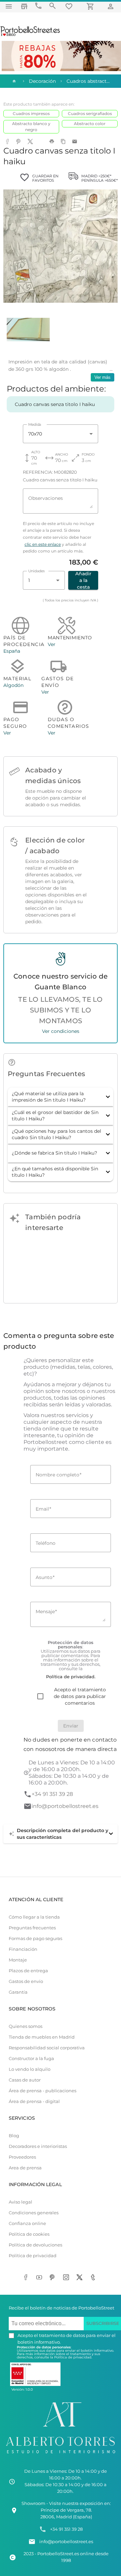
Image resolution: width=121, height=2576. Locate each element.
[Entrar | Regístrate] (112, 6)
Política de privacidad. (73, 2357)
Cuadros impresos (31, 113)
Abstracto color (90, 124)
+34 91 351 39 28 (52, 1794)
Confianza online (27, 2223)
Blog (14, 2136)
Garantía (18, 1992)
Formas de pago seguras (35, 1939)
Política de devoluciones (35, 2245)
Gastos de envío (26, 1981)
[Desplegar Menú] (9, 6)
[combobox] (61, 434)
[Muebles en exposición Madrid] (24, 6)
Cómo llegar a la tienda (34, 1917)
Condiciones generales (34, 2213)
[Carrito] (91, 6)
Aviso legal (21, 2202)
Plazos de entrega (28, 1971)
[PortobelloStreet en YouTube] (40, 2278)
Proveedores (22, 2157)
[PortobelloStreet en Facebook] (27, 2278)
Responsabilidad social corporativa (47, 2048)
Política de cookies (29, 2234)
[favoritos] (70, 6)
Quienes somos (26, 2026)
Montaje (18, 1960)
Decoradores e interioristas (38, 2146)
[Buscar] (52, 6)
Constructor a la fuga (31, 2059)
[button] (61, 1097)
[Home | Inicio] (13, 81)
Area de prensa (25, 2168)
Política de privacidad (33, 2256)
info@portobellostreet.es (65, 1806)
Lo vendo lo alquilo (30, 2069)
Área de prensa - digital (34, 2101)
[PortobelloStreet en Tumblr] (94, 2278)
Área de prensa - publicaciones (43, 2091)
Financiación (23, 1949)
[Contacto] (38, 6)
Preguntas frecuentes (32, 1928)
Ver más (103, 377)
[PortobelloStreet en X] (81, 2278)
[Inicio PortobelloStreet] (30, 35)
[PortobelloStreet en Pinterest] (54, 2278)
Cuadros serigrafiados (90, 113)
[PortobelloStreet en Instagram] (67, 2278)
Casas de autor (25, 2080)
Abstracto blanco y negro (31, 127)
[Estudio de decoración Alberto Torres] (61, 2454)
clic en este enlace (43, 544)
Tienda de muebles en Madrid (42, 2037)
